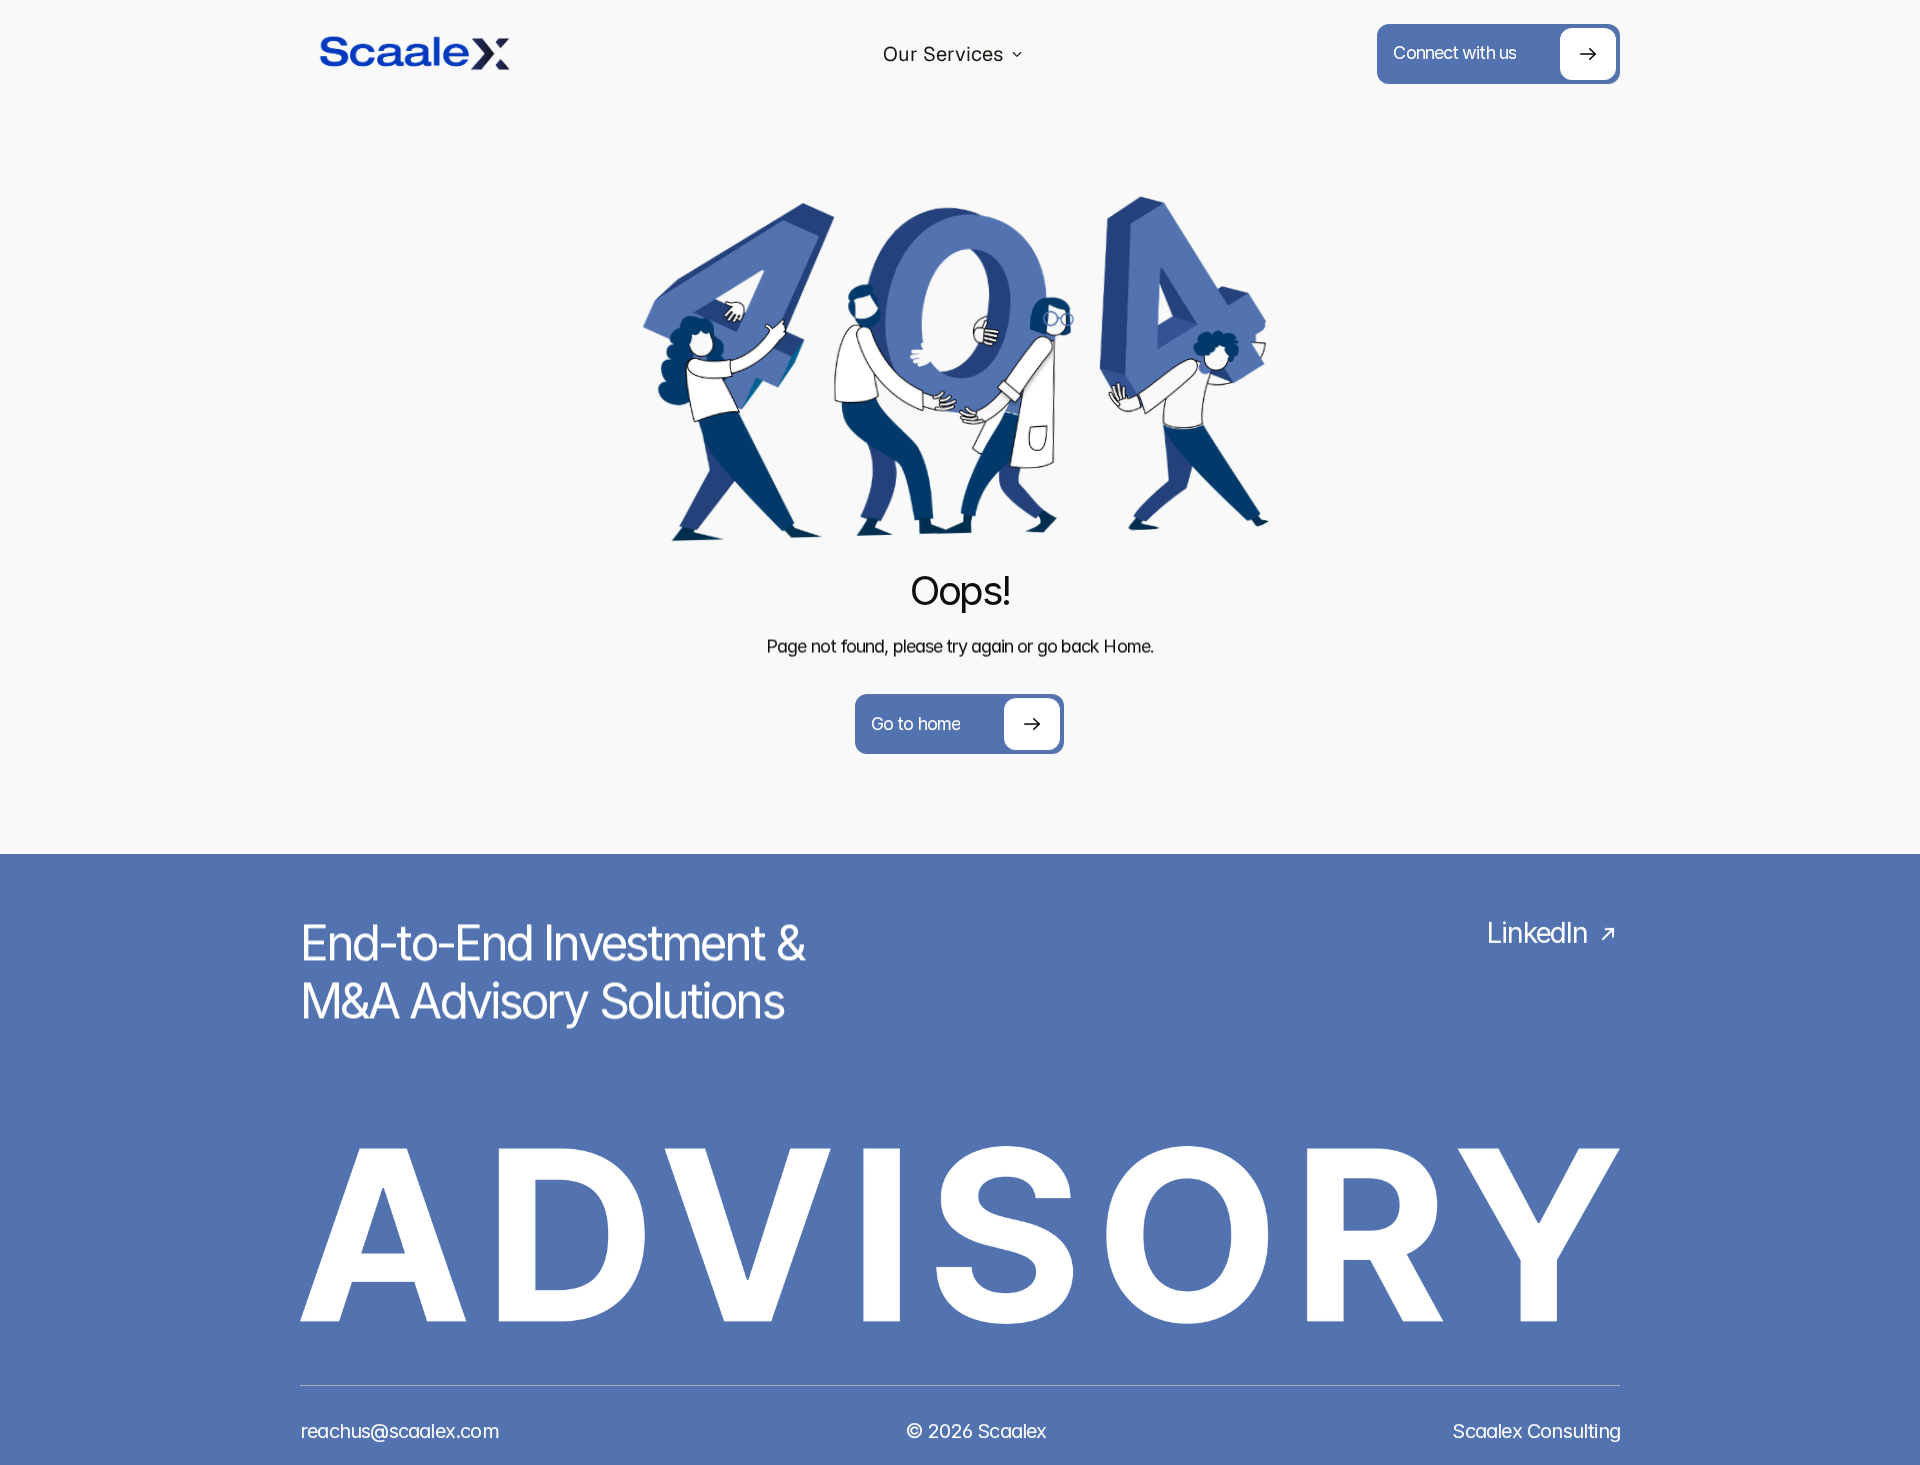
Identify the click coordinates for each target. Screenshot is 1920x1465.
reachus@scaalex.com (399, 1431)
